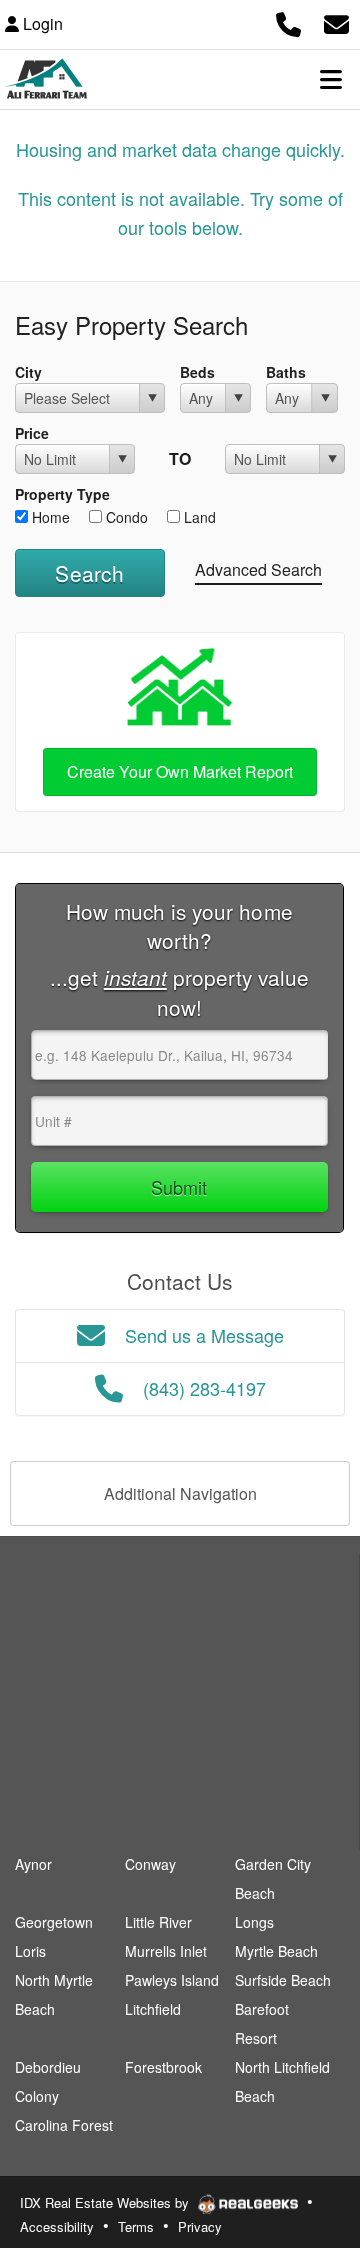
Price (32, 433)
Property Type (62, 494)
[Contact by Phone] (288, 21)
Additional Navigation (180, 1493)
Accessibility (57, 2226)
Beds (197, 372)
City (28, 372)
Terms (136, 2226)
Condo (125, 517)
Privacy (200, 2226)
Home (49, 517)
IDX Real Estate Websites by (106, 2202)
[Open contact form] (336, 21)
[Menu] (331, 79)
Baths (286, 372)
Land (198, 517)
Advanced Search (258, 569)
